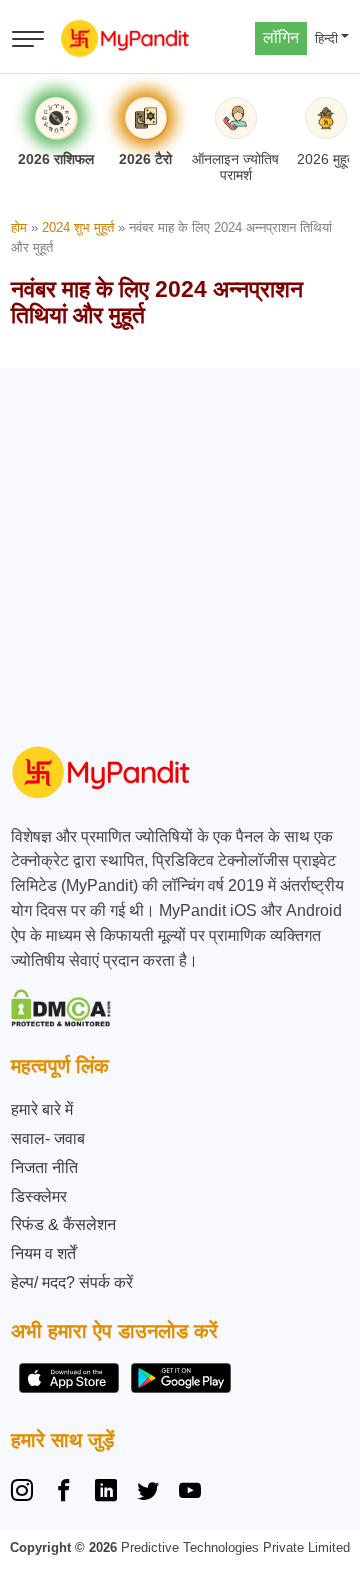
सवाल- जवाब (48, 1138)
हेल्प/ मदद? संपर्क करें (72, 1282)
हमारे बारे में (42, 1109)
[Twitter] (148, 1493)
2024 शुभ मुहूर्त (78, 227)
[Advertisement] (180, 548)
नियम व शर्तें (43, 1253)
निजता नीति (44, 1167)
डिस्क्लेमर (39, 1196)
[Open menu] (28, 39)
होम (19, 227)
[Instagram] (26, 1493)
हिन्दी (326, 38)
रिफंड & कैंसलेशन (63, 1224)
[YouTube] (190, 1493)
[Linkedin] (106, 1493)
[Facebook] (64, 1493)
